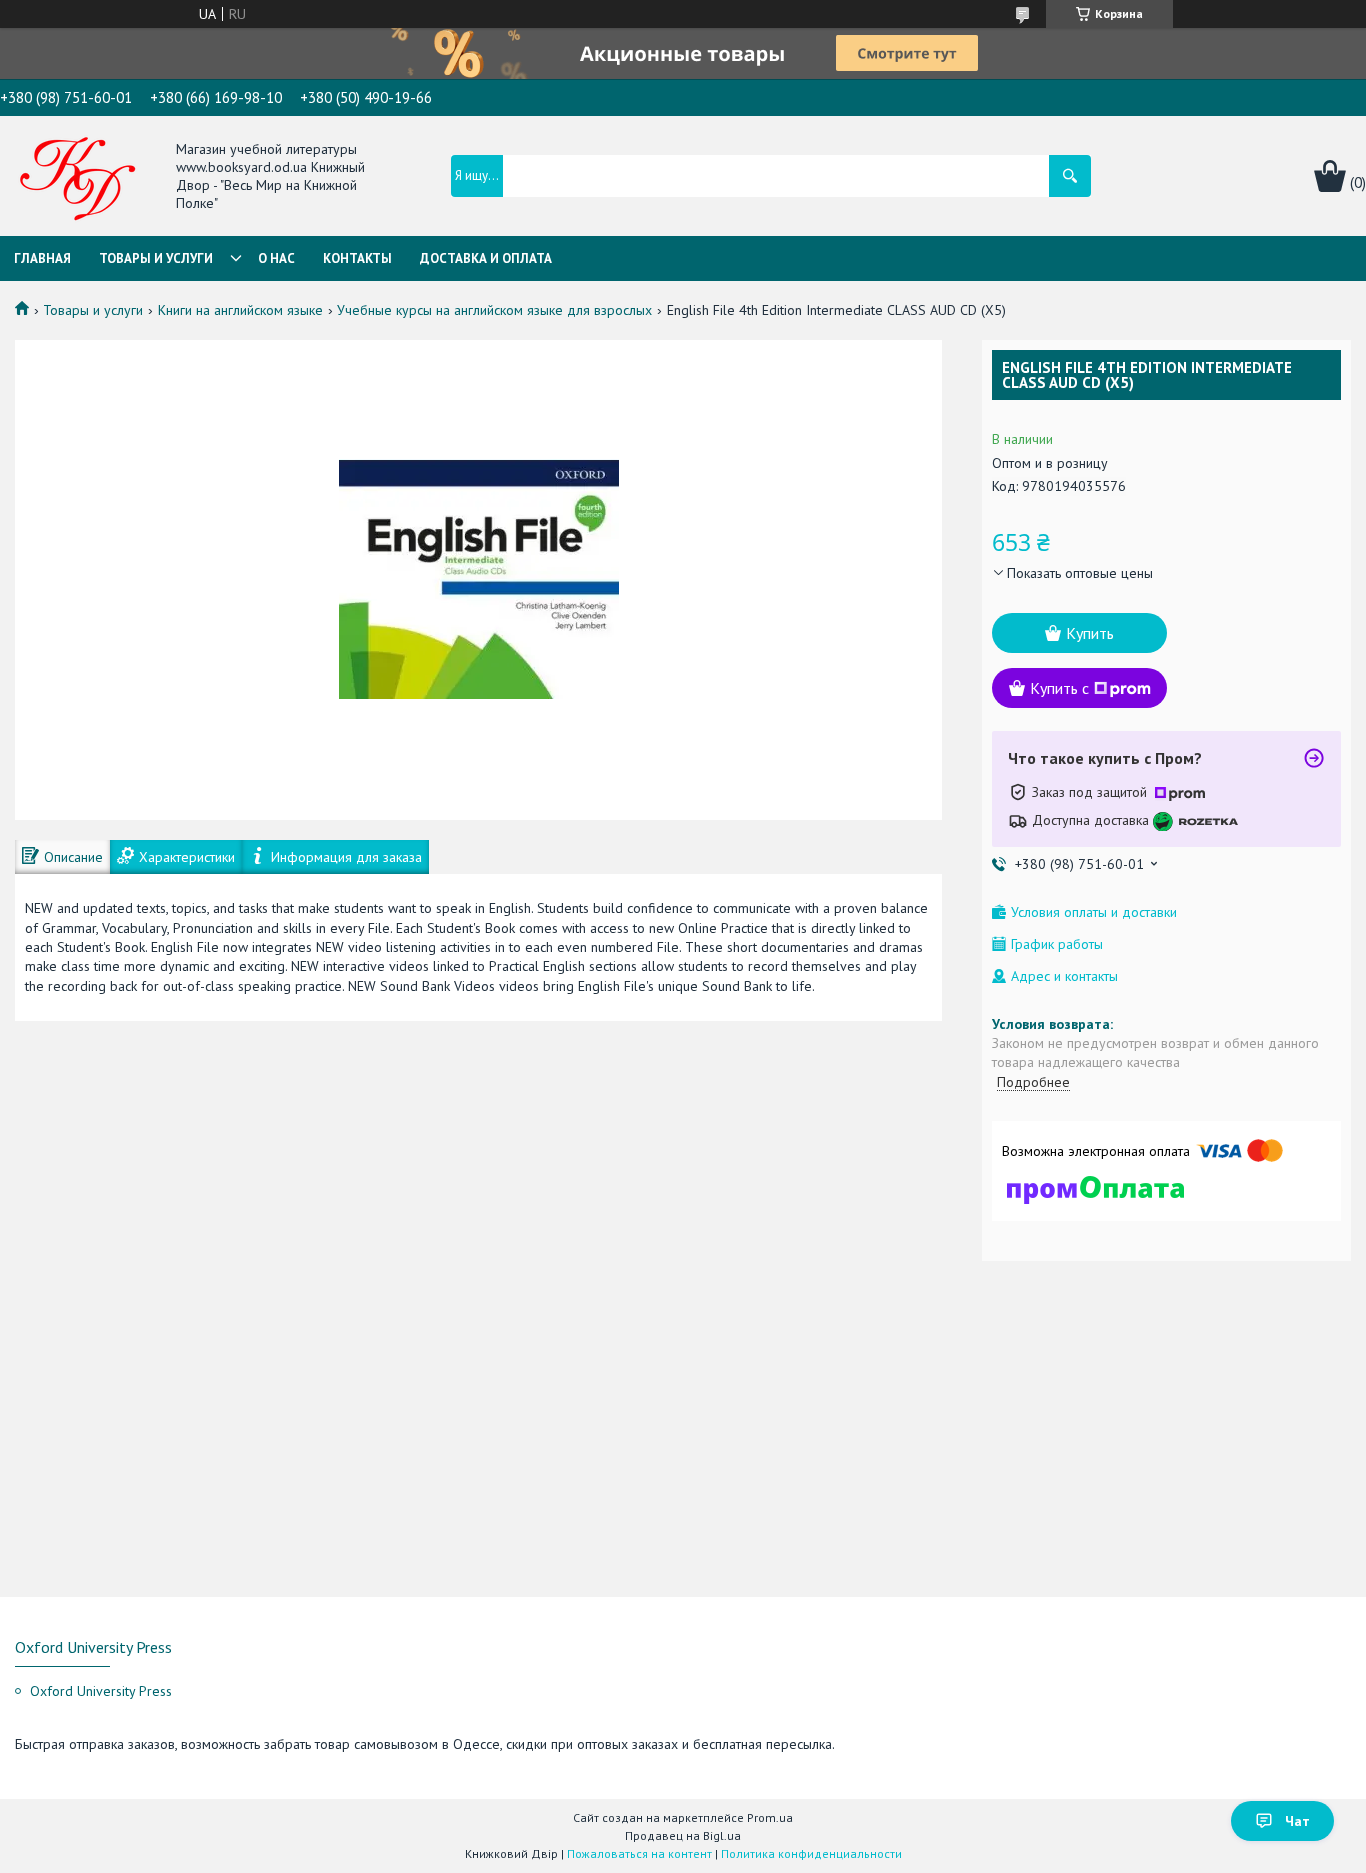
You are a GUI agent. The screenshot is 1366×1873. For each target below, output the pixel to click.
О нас (276, 258)
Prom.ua (770, 1817)
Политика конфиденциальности (811, 1853)
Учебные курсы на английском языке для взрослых (494, 310)
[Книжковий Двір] (78, 178)
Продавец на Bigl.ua (683, 1835)
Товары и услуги (156, 258)
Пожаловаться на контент (639, 1853)
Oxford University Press (101, 1691)
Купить (1090, 633)
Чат (1297, 1821)
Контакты (357, 258)
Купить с (1059, 688)
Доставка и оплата (486, 258)
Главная (42, 258)
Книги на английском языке (240, 310)
